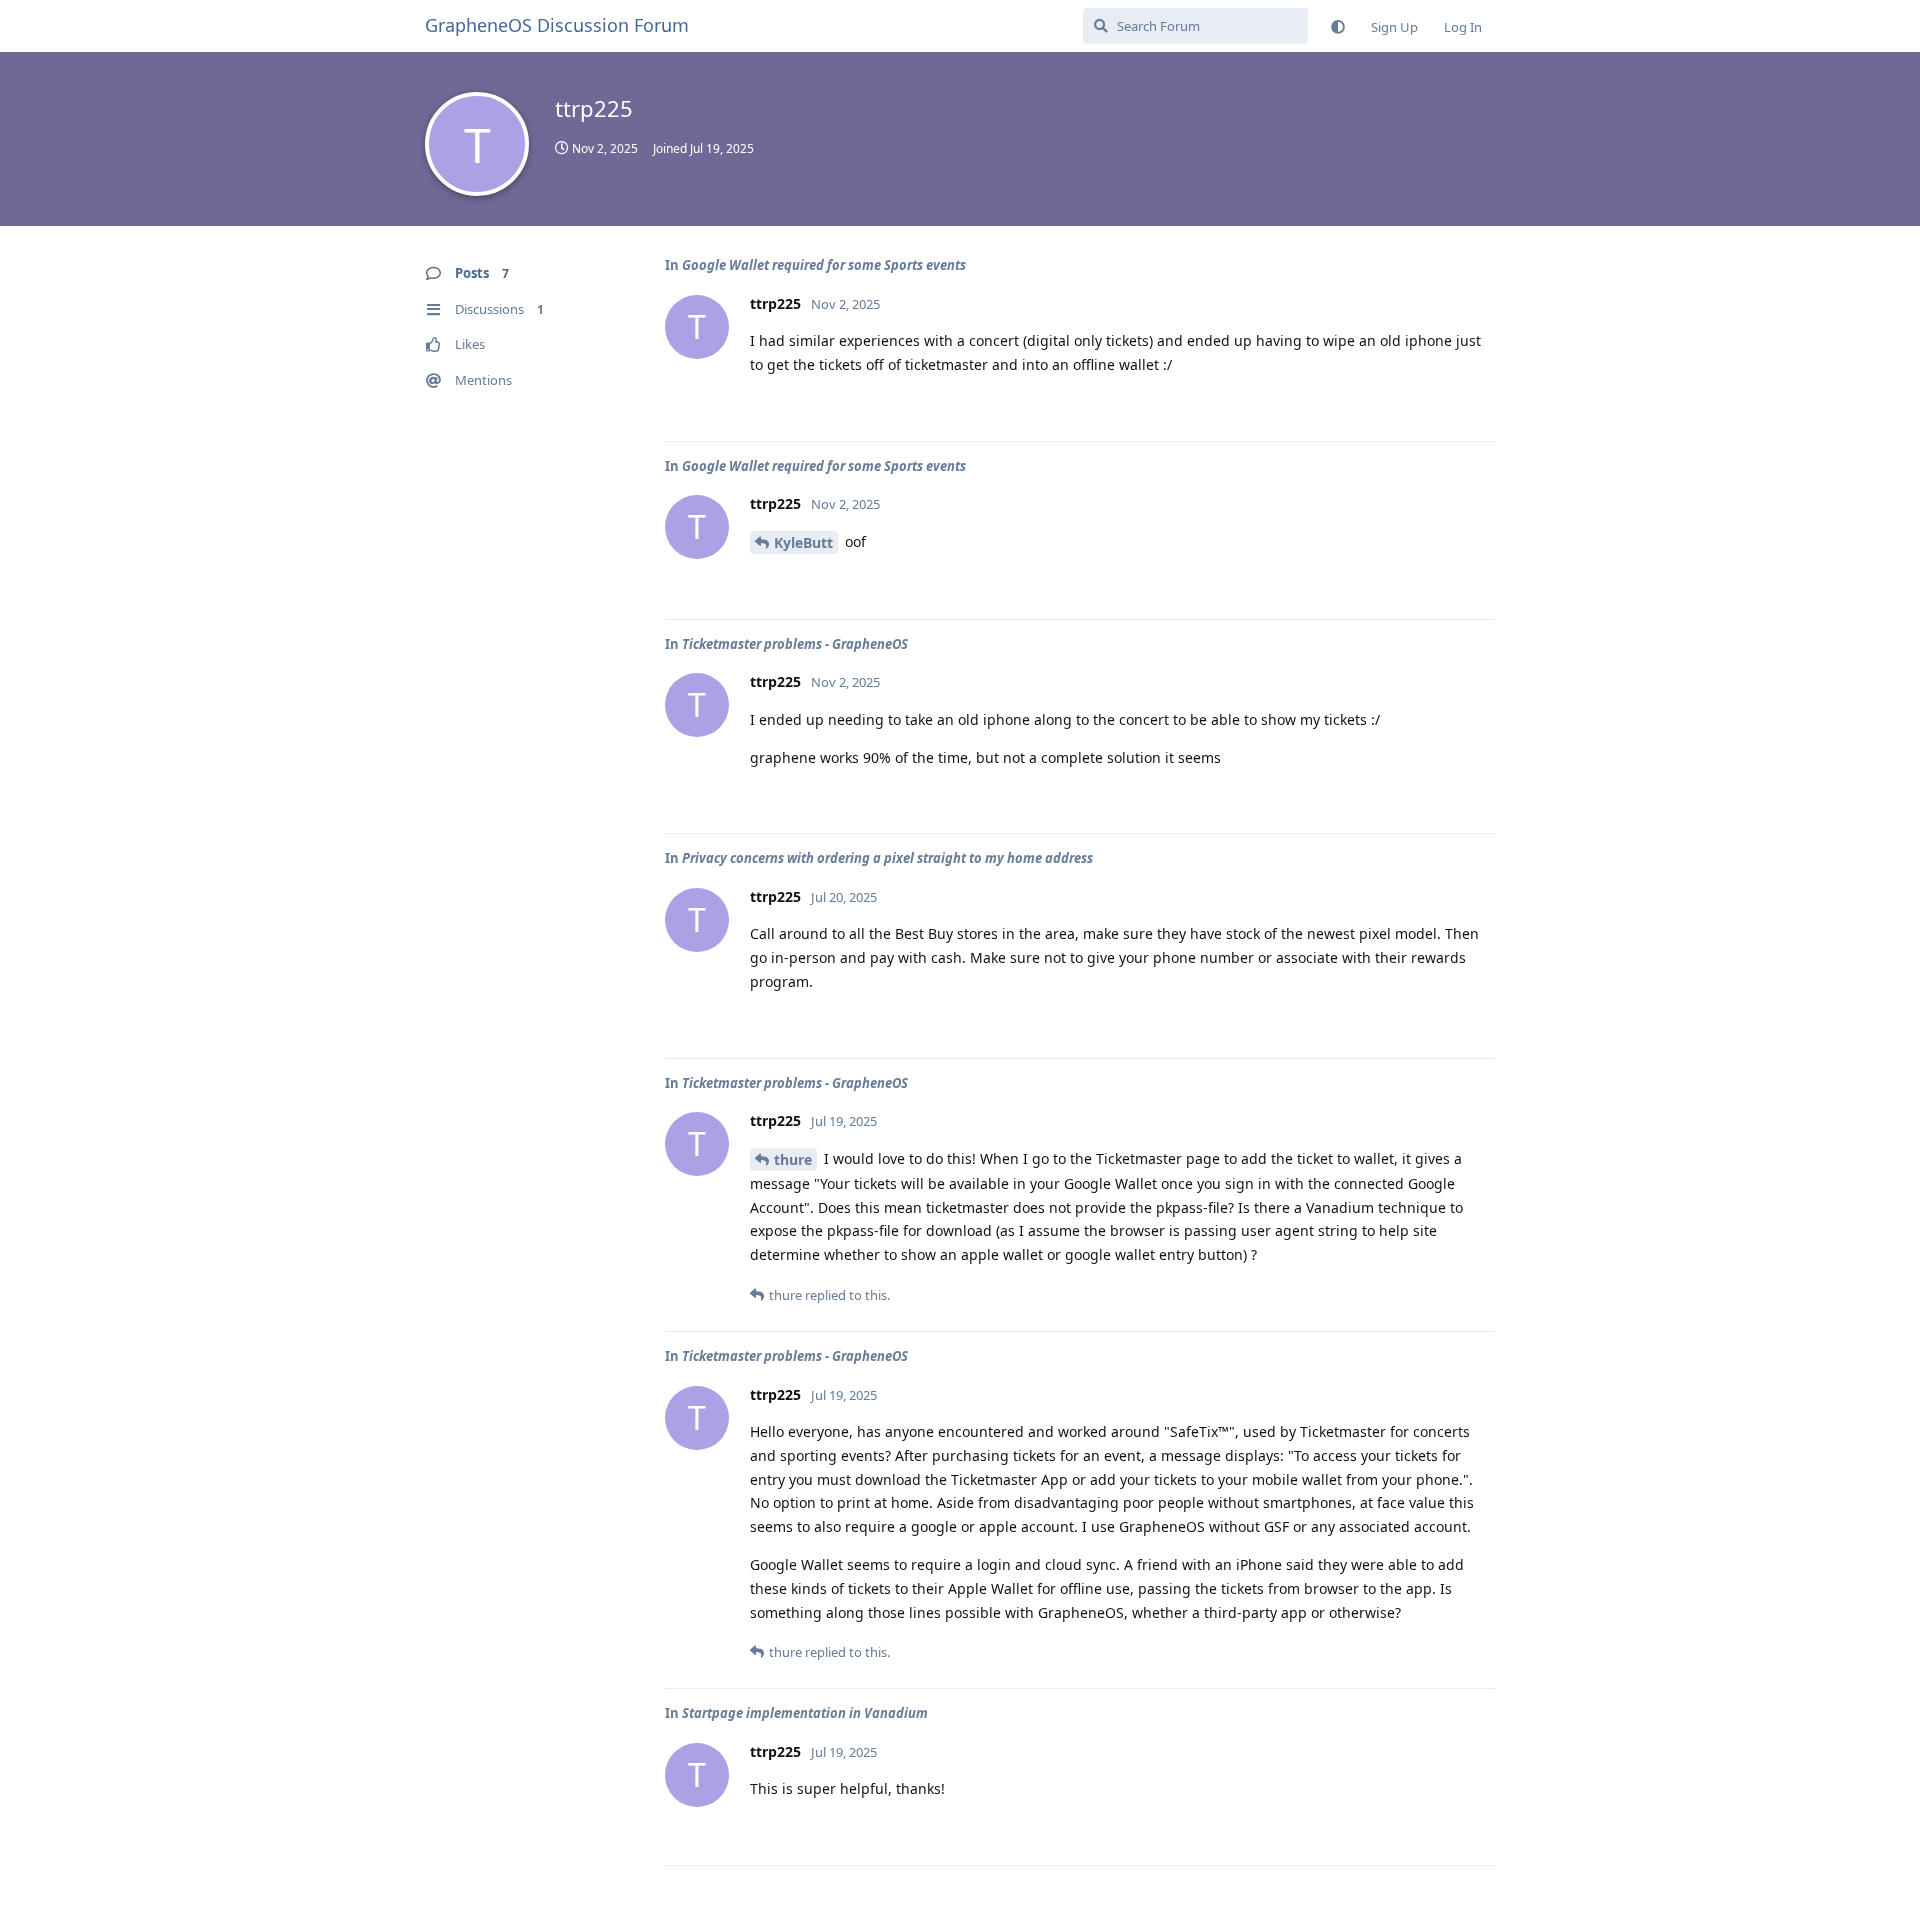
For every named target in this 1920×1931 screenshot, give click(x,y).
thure (793, 1159)
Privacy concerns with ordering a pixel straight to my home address (887, 858)
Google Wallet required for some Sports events (824, 265)
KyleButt (803, 542)
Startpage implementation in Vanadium (805, 1713)
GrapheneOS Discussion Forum (557, 25)
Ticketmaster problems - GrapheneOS (795, 644)
